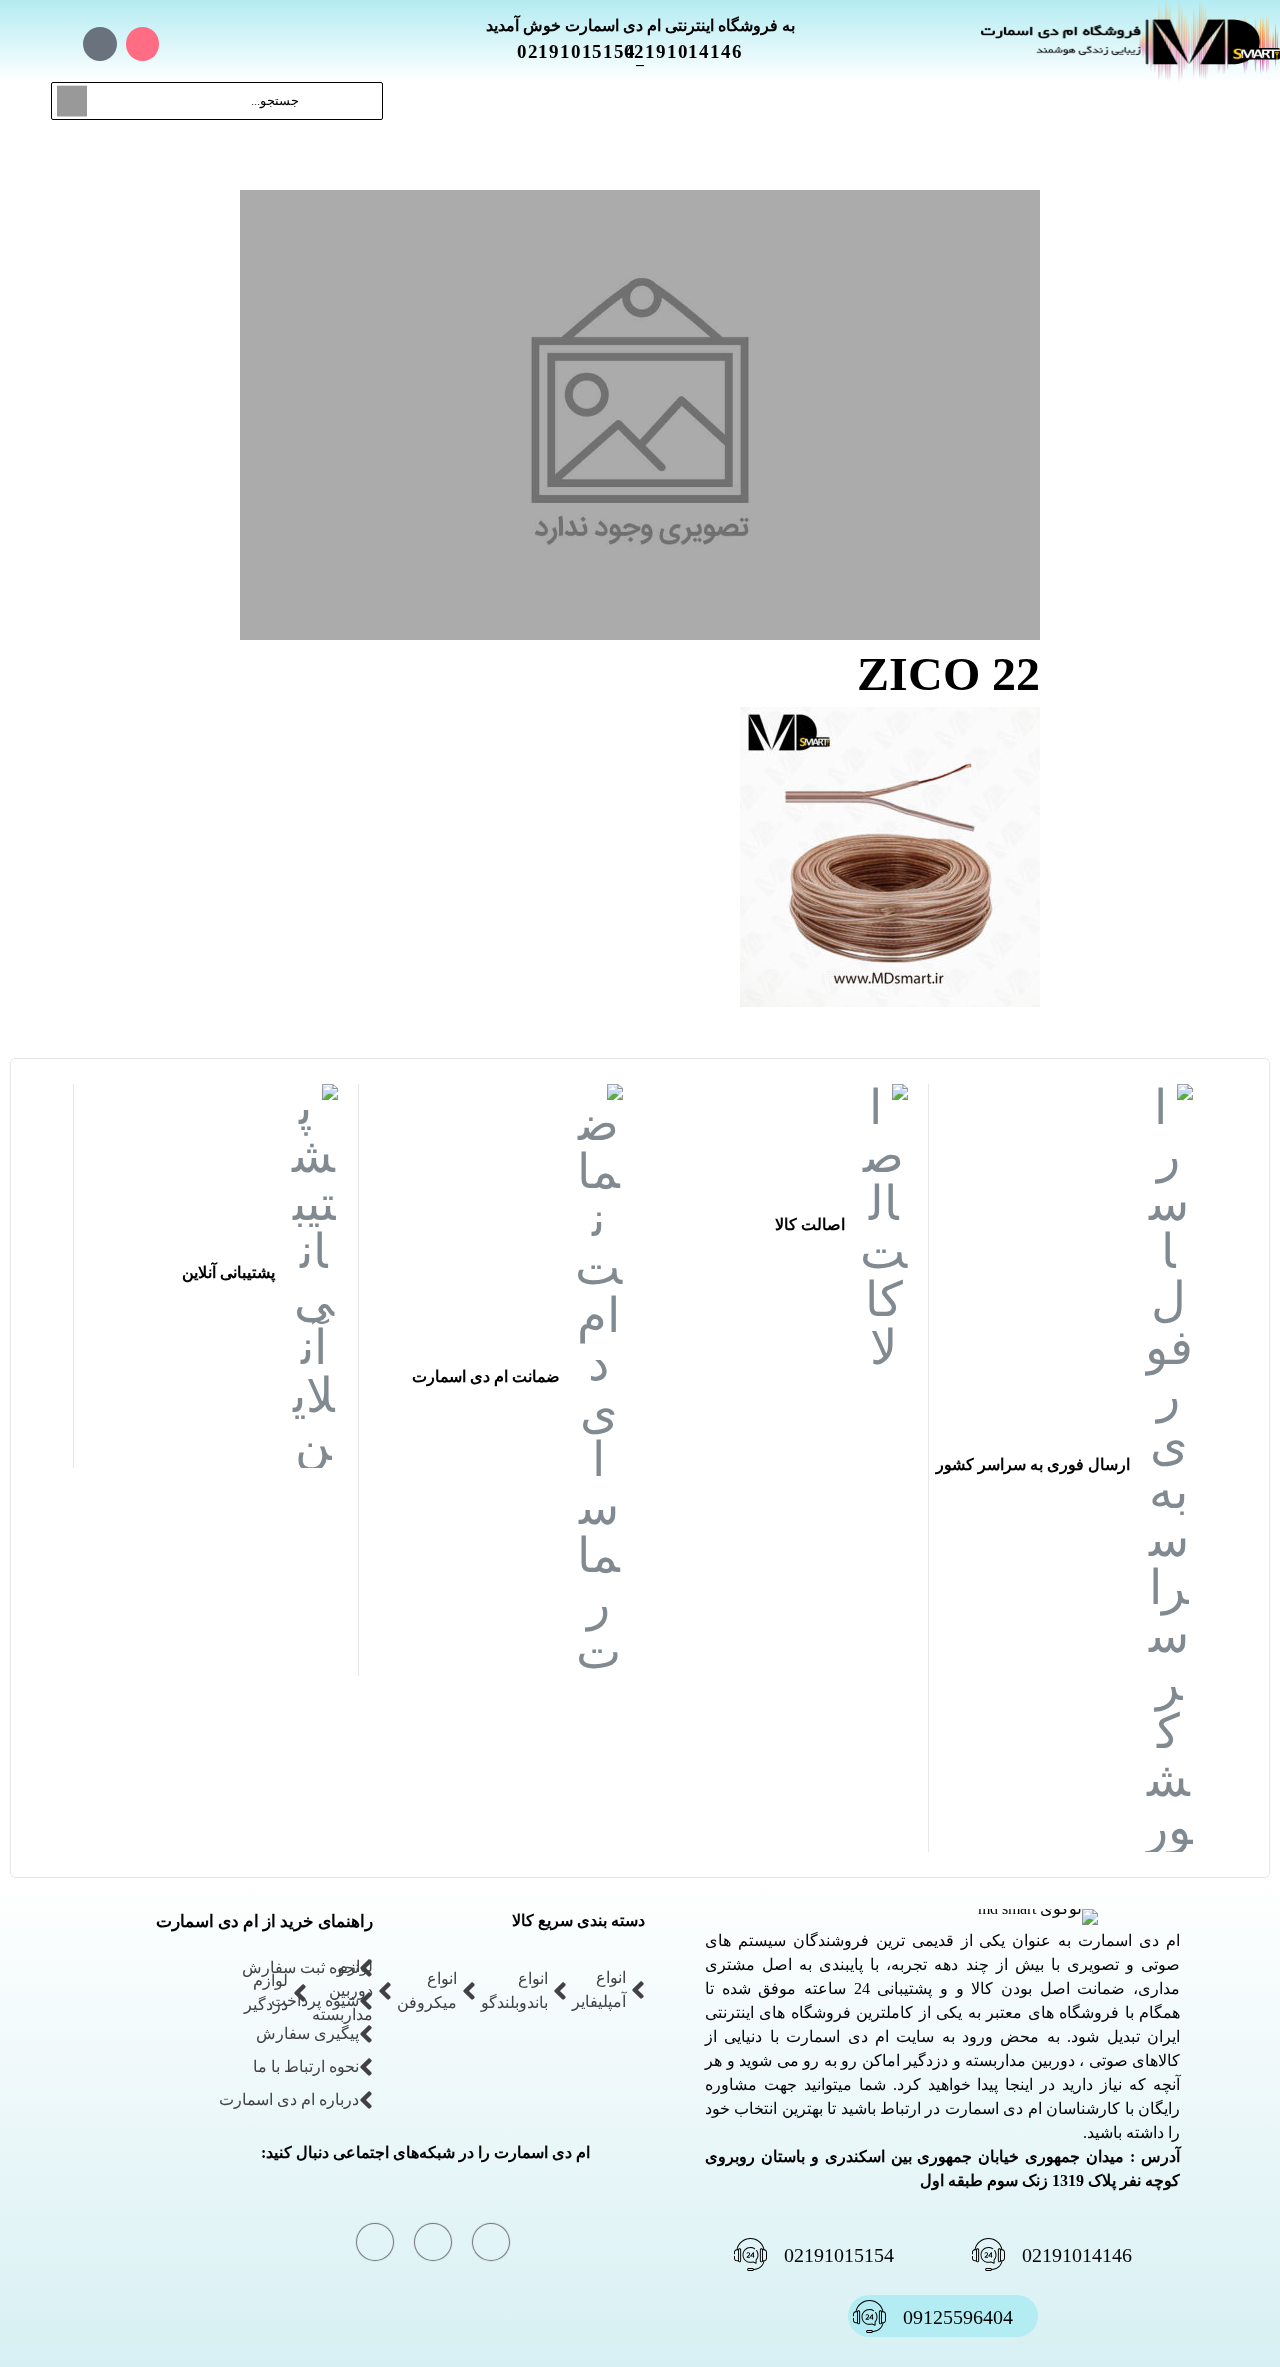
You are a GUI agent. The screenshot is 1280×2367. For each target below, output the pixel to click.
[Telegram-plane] (57, 44)
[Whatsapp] (100, 44)
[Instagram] (143, 44)
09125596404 (958, 2317)
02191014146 (694, 51)
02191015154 (588, 51)
